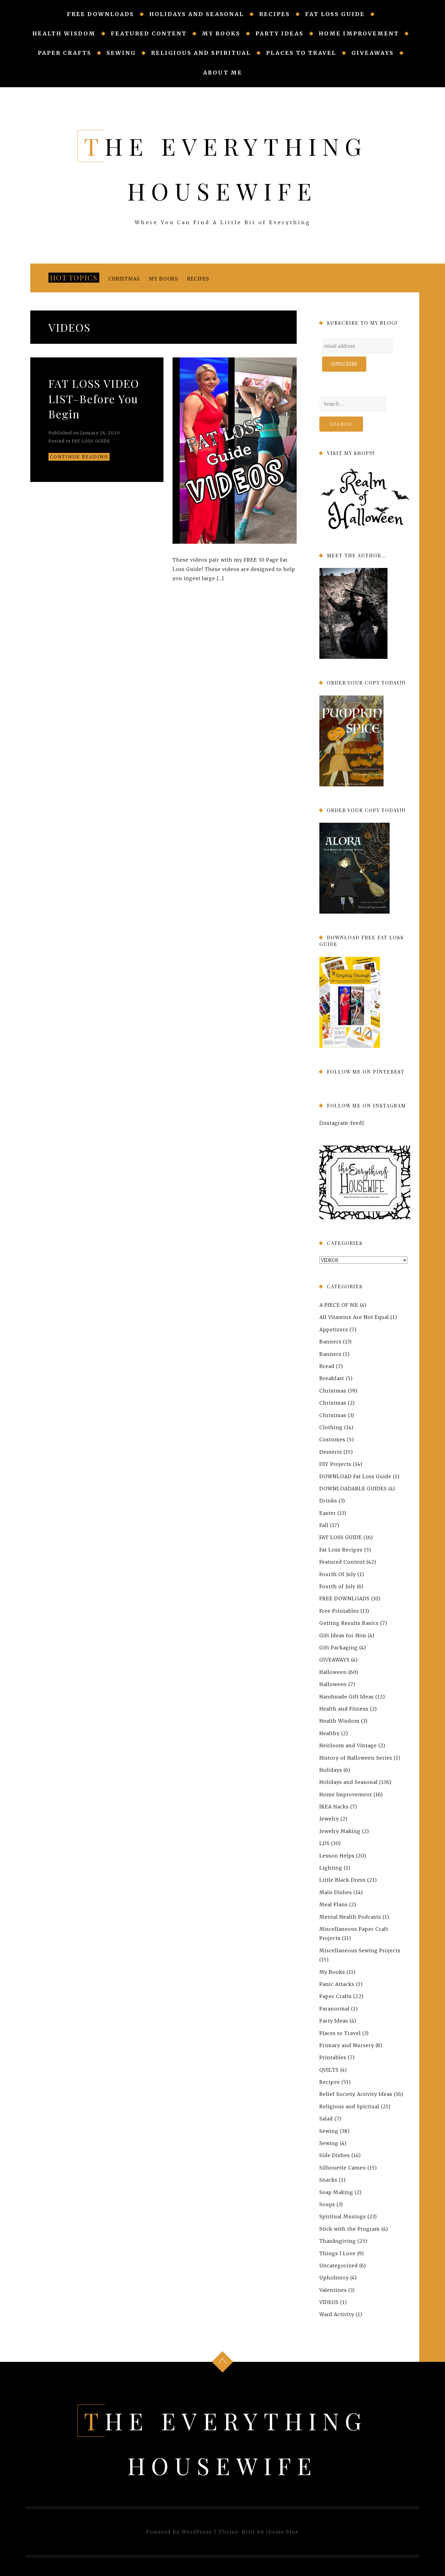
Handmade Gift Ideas (347, 1696)
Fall (324, 1525)
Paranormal (335, 2009)
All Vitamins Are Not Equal (354, 1317)
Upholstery (334, 2278)
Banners (330, 1342)
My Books (221, 33)
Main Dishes (336, 1892)
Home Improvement (359, 33)
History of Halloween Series (356, 1758)
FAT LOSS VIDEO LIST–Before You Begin (94, 398)
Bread (327, 1366)
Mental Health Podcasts (350, 1917)
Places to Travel (301, 53)
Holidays (331, 1770)
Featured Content (149, 33)
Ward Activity (337, 2314)
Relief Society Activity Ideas (356, 2094)
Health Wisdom (64, 33)
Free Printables (339, 1611)
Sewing (121, 53)
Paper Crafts (65, 53)
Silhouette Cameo (343, 2168)
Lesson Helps (337, 1856)
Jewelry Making (340, 1831)
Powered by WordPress (179, 2532)
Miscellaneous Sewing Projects (360, 1950)
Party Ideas (280, 33)
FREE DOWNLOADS (101, 14)
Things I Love (338, 2253)
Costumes (332, 1439)
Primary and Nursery (347, 2045)
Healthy (330, 1733)
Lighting (331, 1868)
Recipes (275, 14)
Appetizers (334, 1329)
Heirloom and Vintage (348, 1745)
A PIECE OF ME (339, 1305)
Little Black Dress (343, 1880)
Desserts (331, 1452)
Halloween (333, 1672)
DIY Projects (335, 1464)
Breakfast (332, 1378)
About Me (223, 73)
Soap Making (336, 2192)
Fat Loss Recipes (341, 1550)
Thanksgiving (338, 2241)
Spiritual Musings (343, 2216)
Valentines (333, 2290)
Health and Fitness (344, 1709)
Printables (333, 2057)
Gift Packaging (339, 1648)
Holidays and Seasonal (197, 14)
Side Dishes (335, 2155)
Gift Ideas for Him (343, 1635)
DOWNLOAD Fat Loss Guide (355, 1476)
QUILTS (329, 2070)
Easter (328, 1513)
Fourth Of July (338, 1574)
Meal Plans (334, 1904)
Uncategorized (339, 2266)
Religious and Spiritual (201, 53)
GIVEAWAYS (373, 53)
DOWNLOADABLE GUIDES (353, 1489)
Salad (326, 2119)
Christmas (124, 279)
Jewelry (329, 1819)
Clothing (331, 1427)
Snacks (328, 2180)
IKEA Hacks (334, 1807)
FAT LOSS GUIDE (335, 14)
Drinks (328, 1501)
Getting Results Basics (349, 1623)
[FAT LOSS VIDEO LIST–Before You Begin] (235, 451)
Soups (327, 2204)
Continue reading (79, 457)
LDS (325, 1843)
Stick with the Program (350, 2229)
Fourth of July (337, 1586)
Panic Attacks (337, 1984)
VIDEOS (329, 2302)
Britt (249, 2532)
